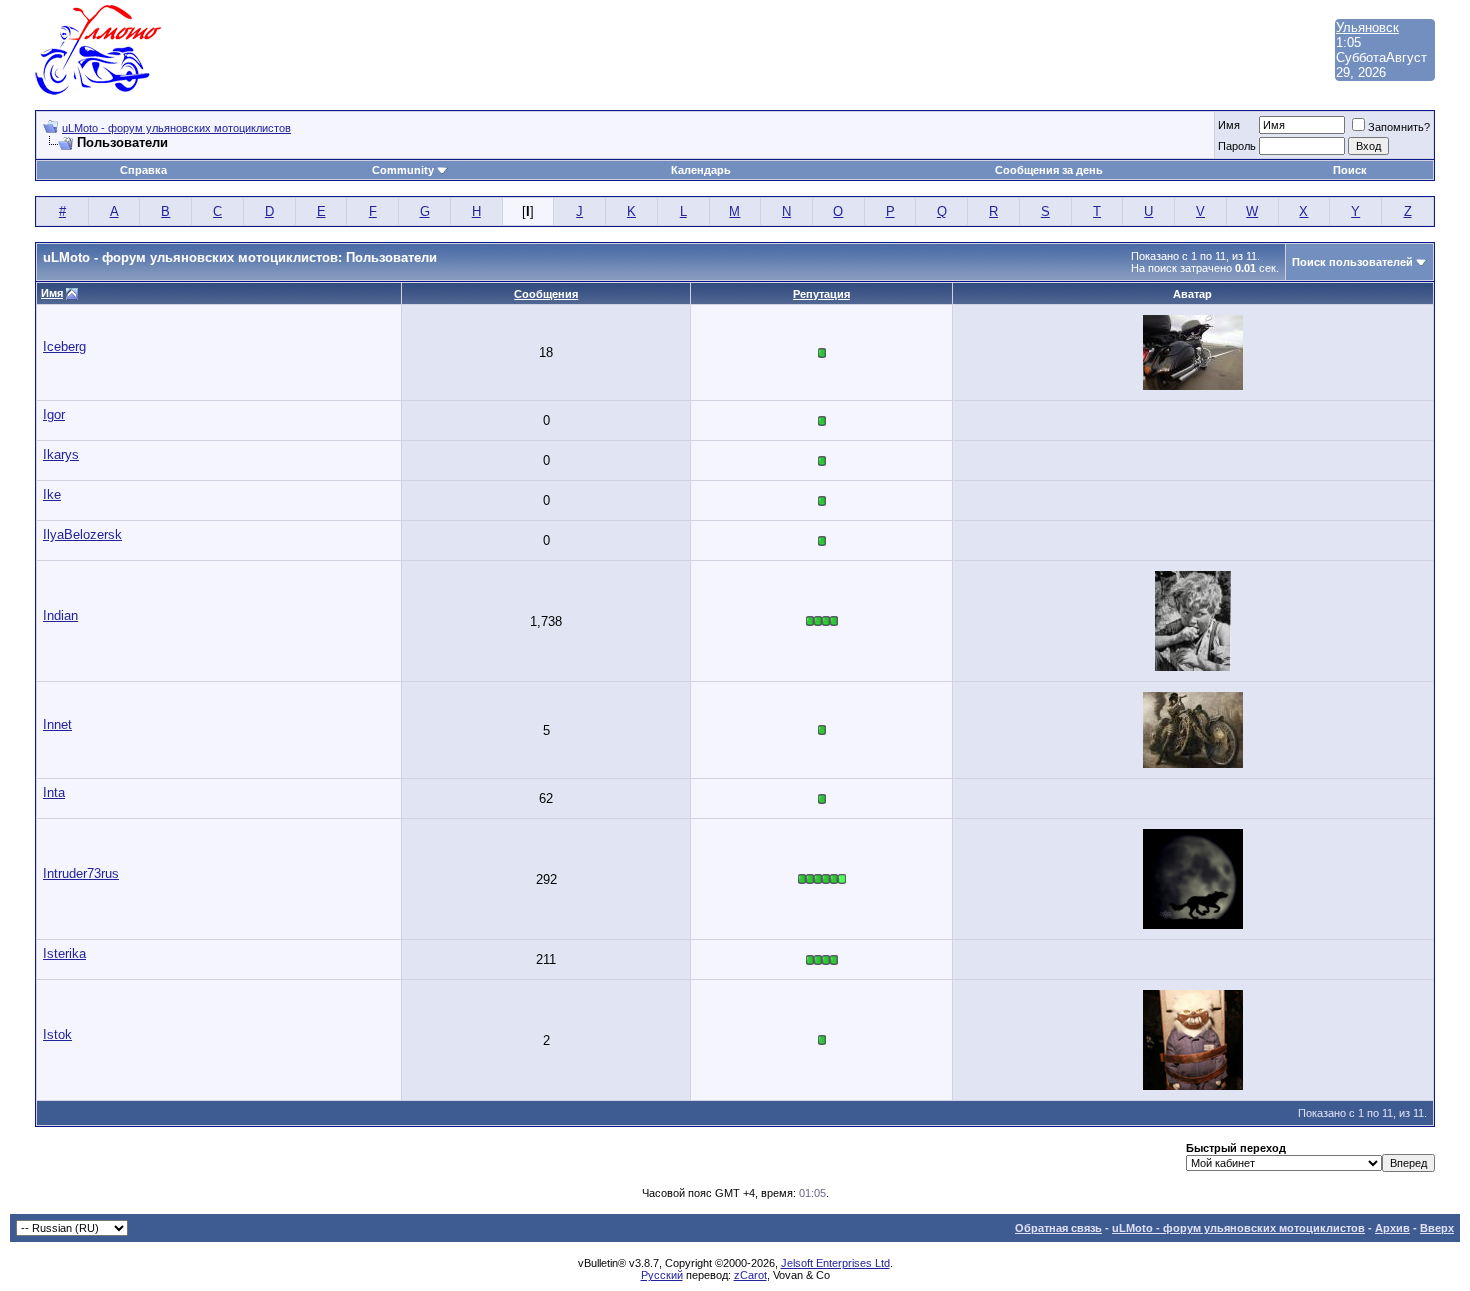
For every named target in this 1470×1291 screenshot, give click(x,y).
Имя (1229, 125)
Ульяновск (1367, 27)
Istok (57, 1034)
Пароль (1237, 146)
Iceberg (64, 346)
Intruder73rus (81, 873)
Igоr (54, 414)
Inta (54, 792)
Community (403, 170)
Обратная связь (1058, 1228)
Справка (143, 170)
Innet (57, 724)
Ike (52, 494)
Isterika (64, 953)
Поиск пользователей (1352, 262)
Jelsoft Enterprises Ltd (835, 1263)
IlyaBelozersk (82, 534)
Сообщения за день (1049, 170)
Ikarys (61, 454)
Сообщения (546, 294)
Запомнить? (1399, 127)
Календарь (701, 170)
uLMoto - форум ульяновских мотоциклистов (176, 128)
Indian (60, 615)
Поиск (1350, 170)
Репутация (821, 294)
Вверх (1437, 1228)
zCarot (750, 1275)
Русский (662, 1275)
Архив (1392, 1228)
